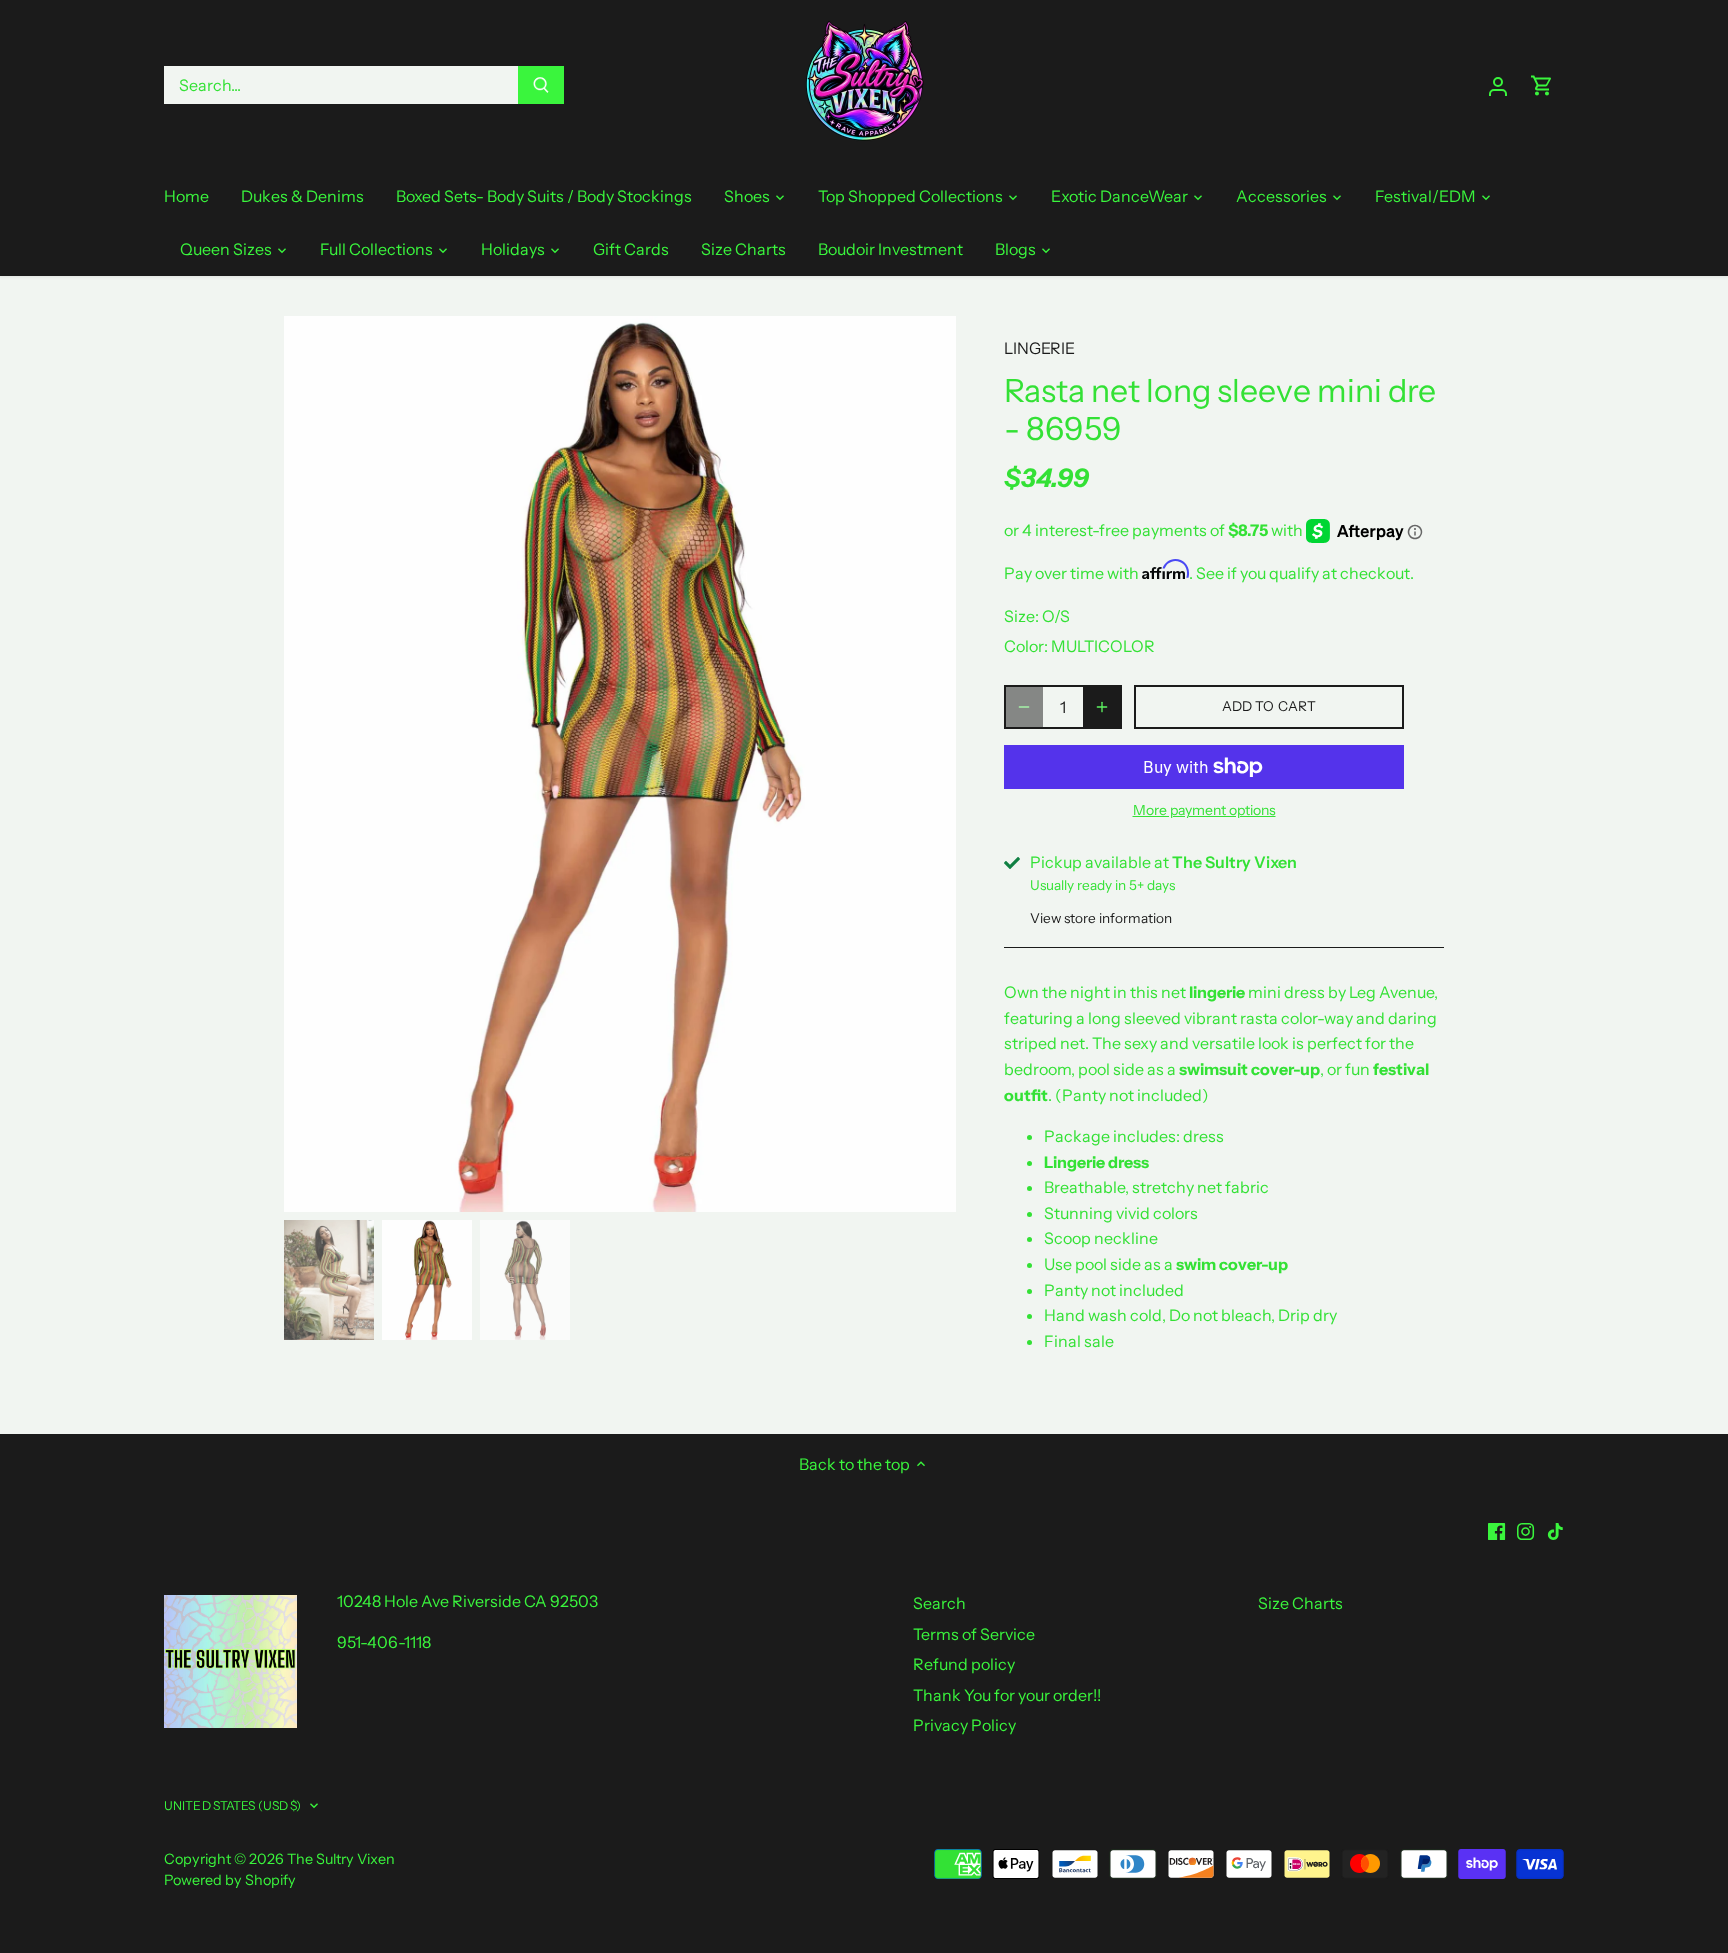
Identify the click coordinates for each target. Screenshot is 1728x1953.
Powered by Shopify (230, 1880)
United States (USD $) (233, 1805)
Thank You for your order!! (1007, 1695)
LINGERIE (1039, 348)
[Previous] (314, 764)
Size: (1021, 616)
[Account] (1498, 85)
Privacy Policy (964, 1725)
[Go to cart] (1542, 85)
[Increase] (1102, 707)
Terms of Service (974, 1634)
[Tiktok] (1555, 1529)
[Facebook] (1496, 1529)
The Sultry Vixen (341, 1859)
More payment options (1204, 810)
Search (939, 1603)
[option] (620, 764)
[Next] (926, 764)
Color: (1026, 646)
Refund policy (964, 1664)
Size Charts (1300, 1603)
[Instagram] (1525, 1529)
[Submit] (541, 85)
